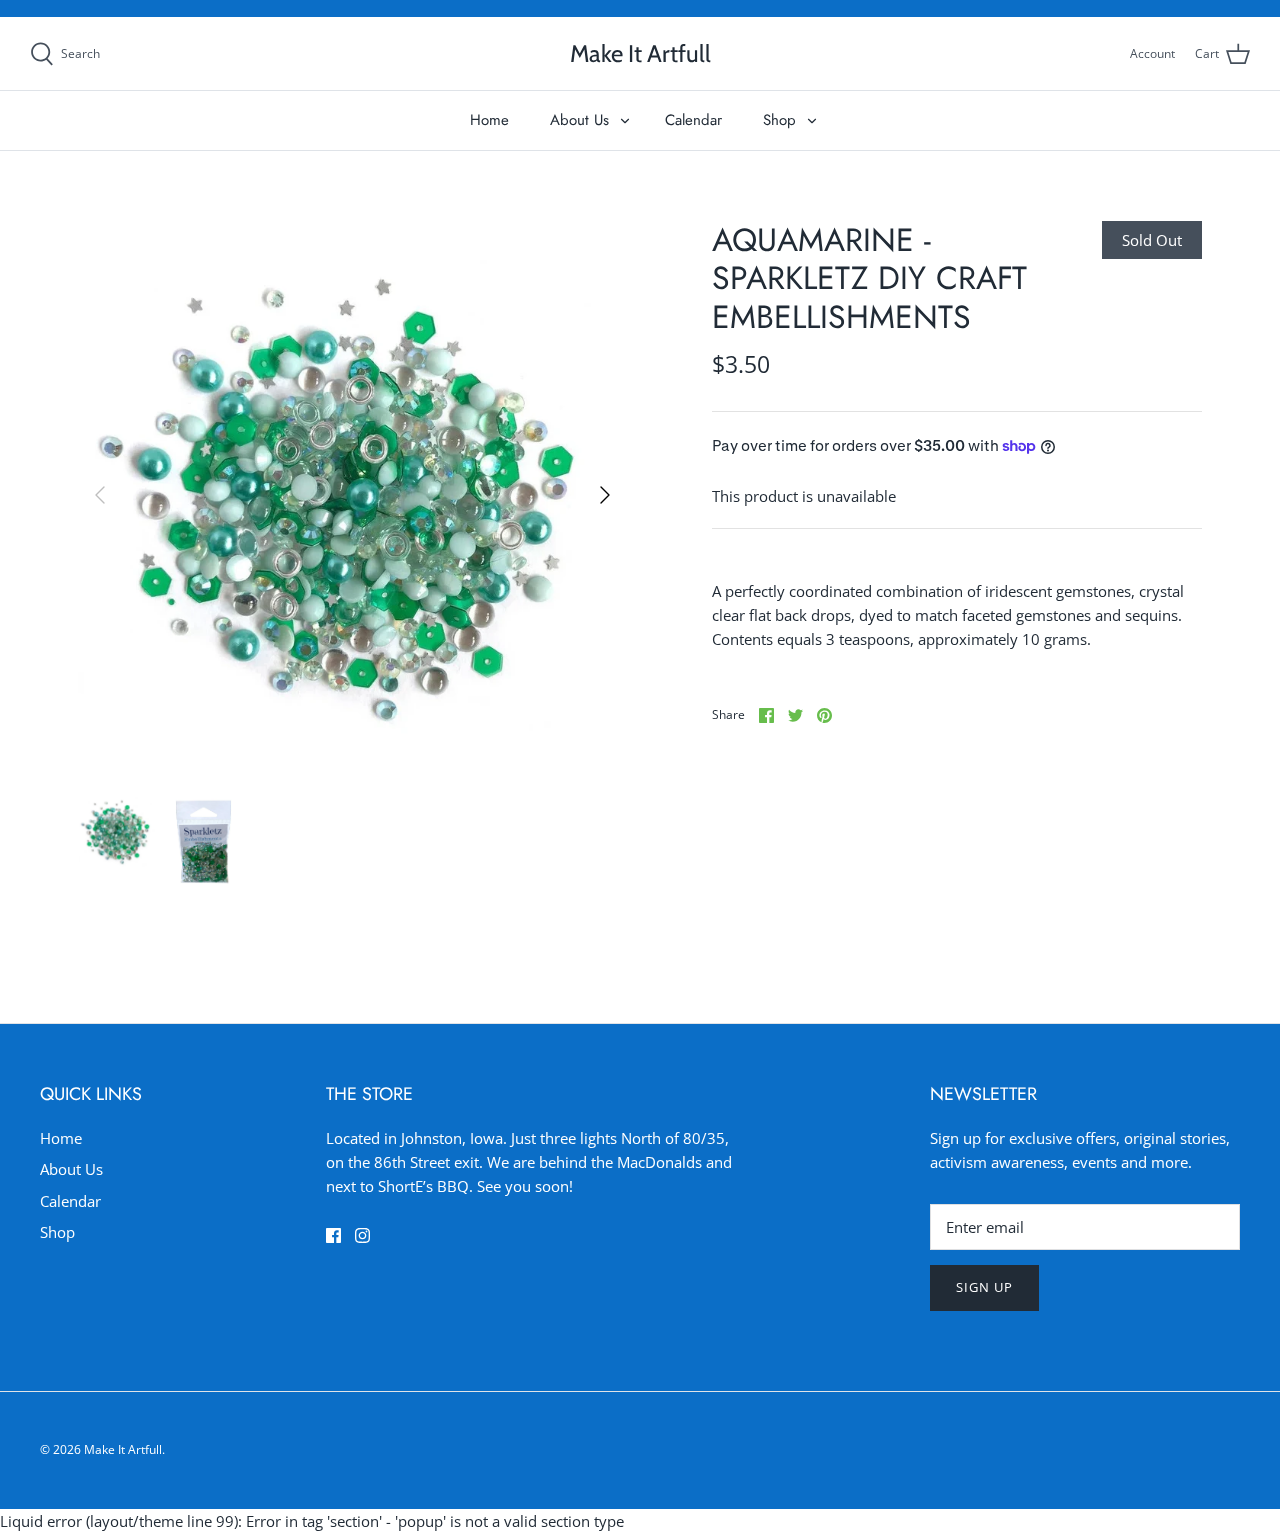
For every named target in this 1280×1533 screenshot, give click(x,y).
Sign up (984, 1287)
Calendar (693, 120)
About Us (579, 120)
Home (489, 120)
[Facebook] (333, 1235)
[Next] (605, 495)
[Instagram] (362, 1235)
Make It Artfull (123, 1449)
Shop (779, 120)
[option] (352, 495)
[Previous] (100, 495)
